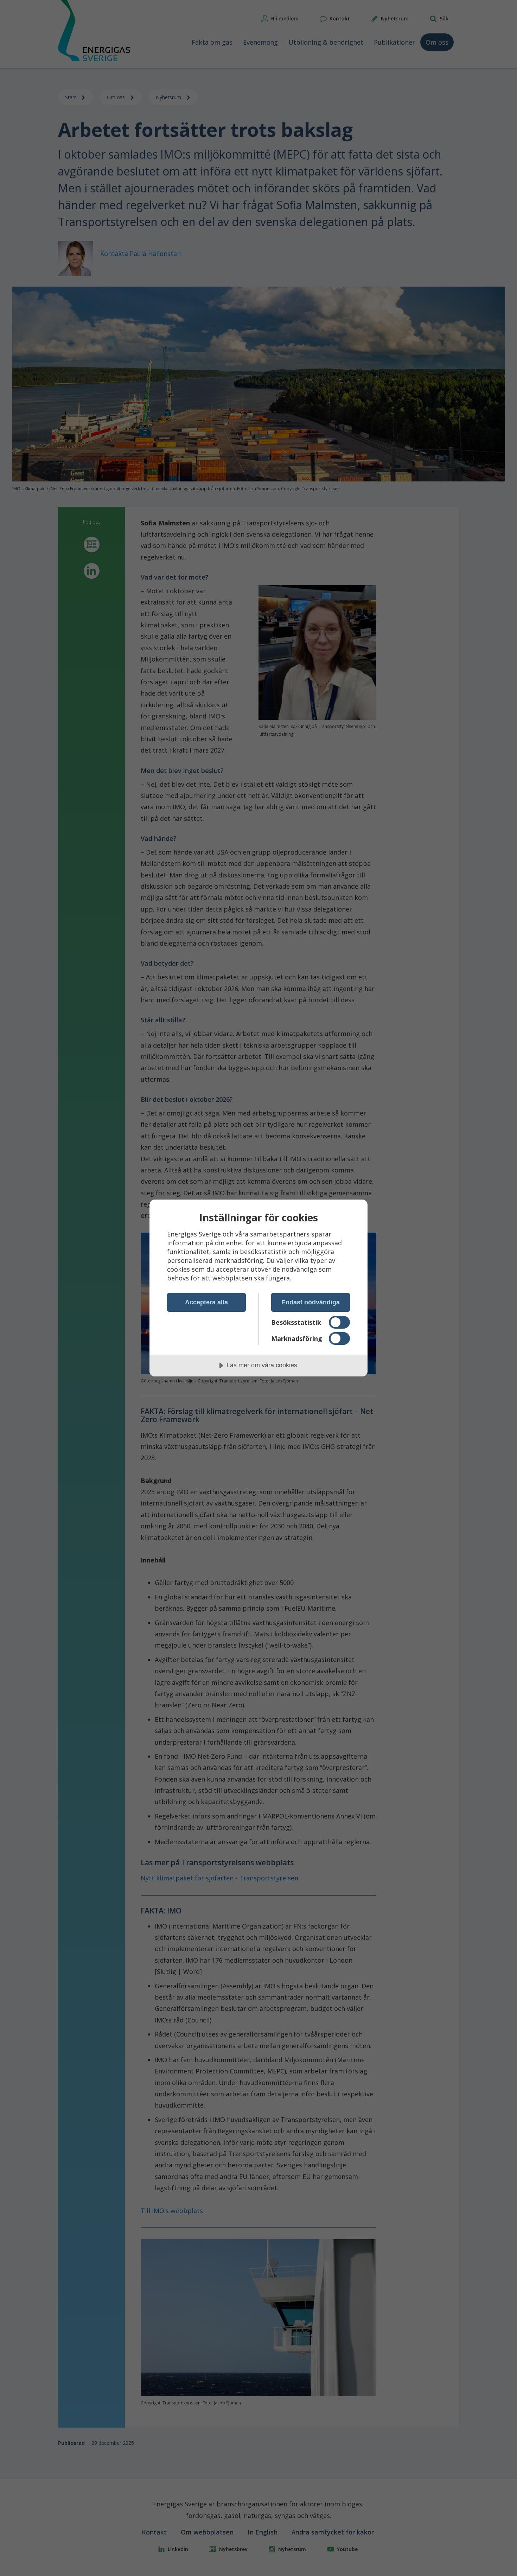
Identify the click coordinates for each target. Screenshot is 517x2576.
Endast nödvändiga (311, 1302)
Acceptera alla (206, 1302)
